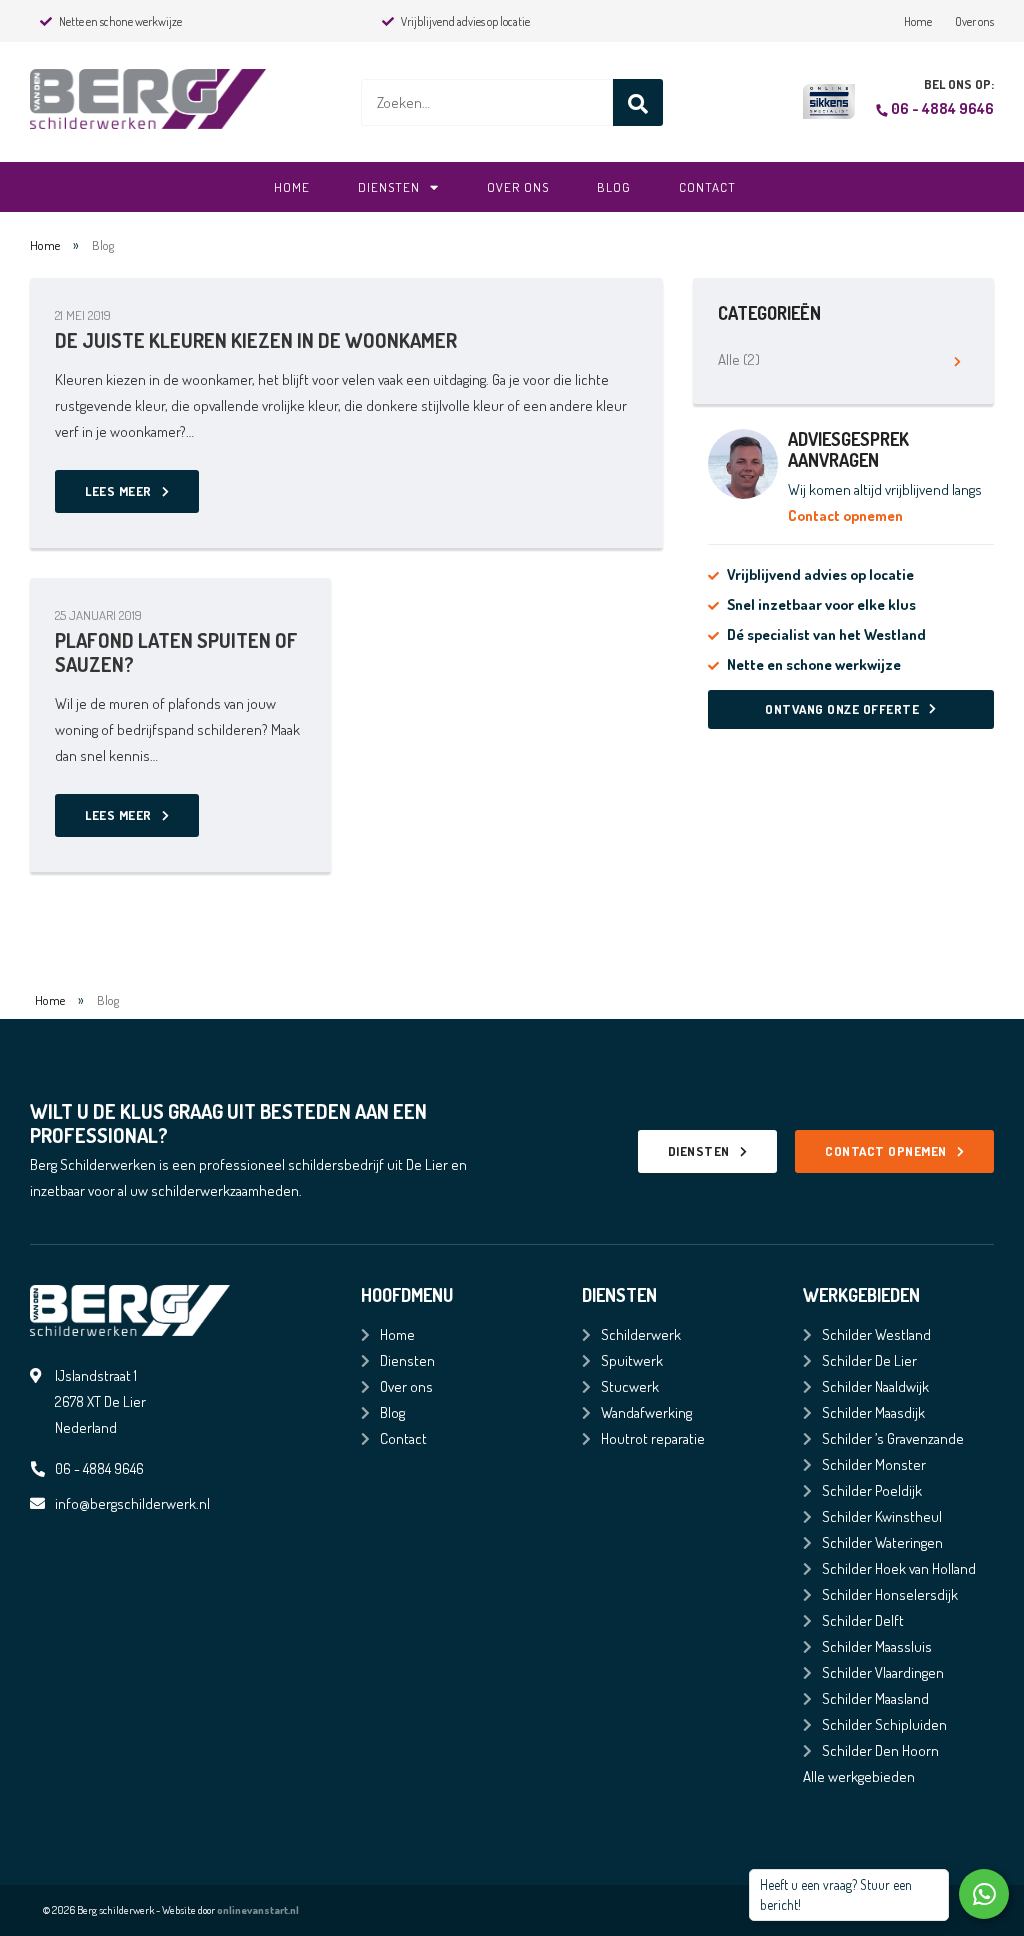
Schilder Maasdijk (873, 1412)
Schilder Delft (863, 1620)
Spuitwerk (632, 1360)
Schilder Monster (874, 1464)
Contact (707, 187)
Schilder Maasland (875, 1698)
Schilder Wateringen (882, 1542)
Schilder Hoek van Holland (899, 1568)
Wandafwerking (646, 1412)
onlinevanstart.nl (258, 1910)
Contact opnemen (845, 515)
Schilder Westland (876, 1334)
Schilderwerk (641, 1334)
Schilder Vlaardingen (883, 1672)
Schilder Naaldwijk (875, 1386)
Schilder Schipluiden (884, 1724)
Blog (614, 187)
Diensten (389, 187)
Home (918, 21)
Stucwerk (630, 1386)
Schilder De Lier (869, 1360)
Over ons (974, 21)
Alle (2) (739, 359)
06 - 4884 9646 (942, 108)
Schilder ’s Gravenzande (893, 1438)
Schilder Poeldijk (872, 1490)
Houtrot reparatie (653, 1438)
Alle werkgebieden (859, 1776)
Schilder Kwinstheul (882, 1516)
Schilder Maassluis (877, 1646)
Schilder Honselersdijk (890, 1594)
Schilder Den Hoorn (880, 1750)
